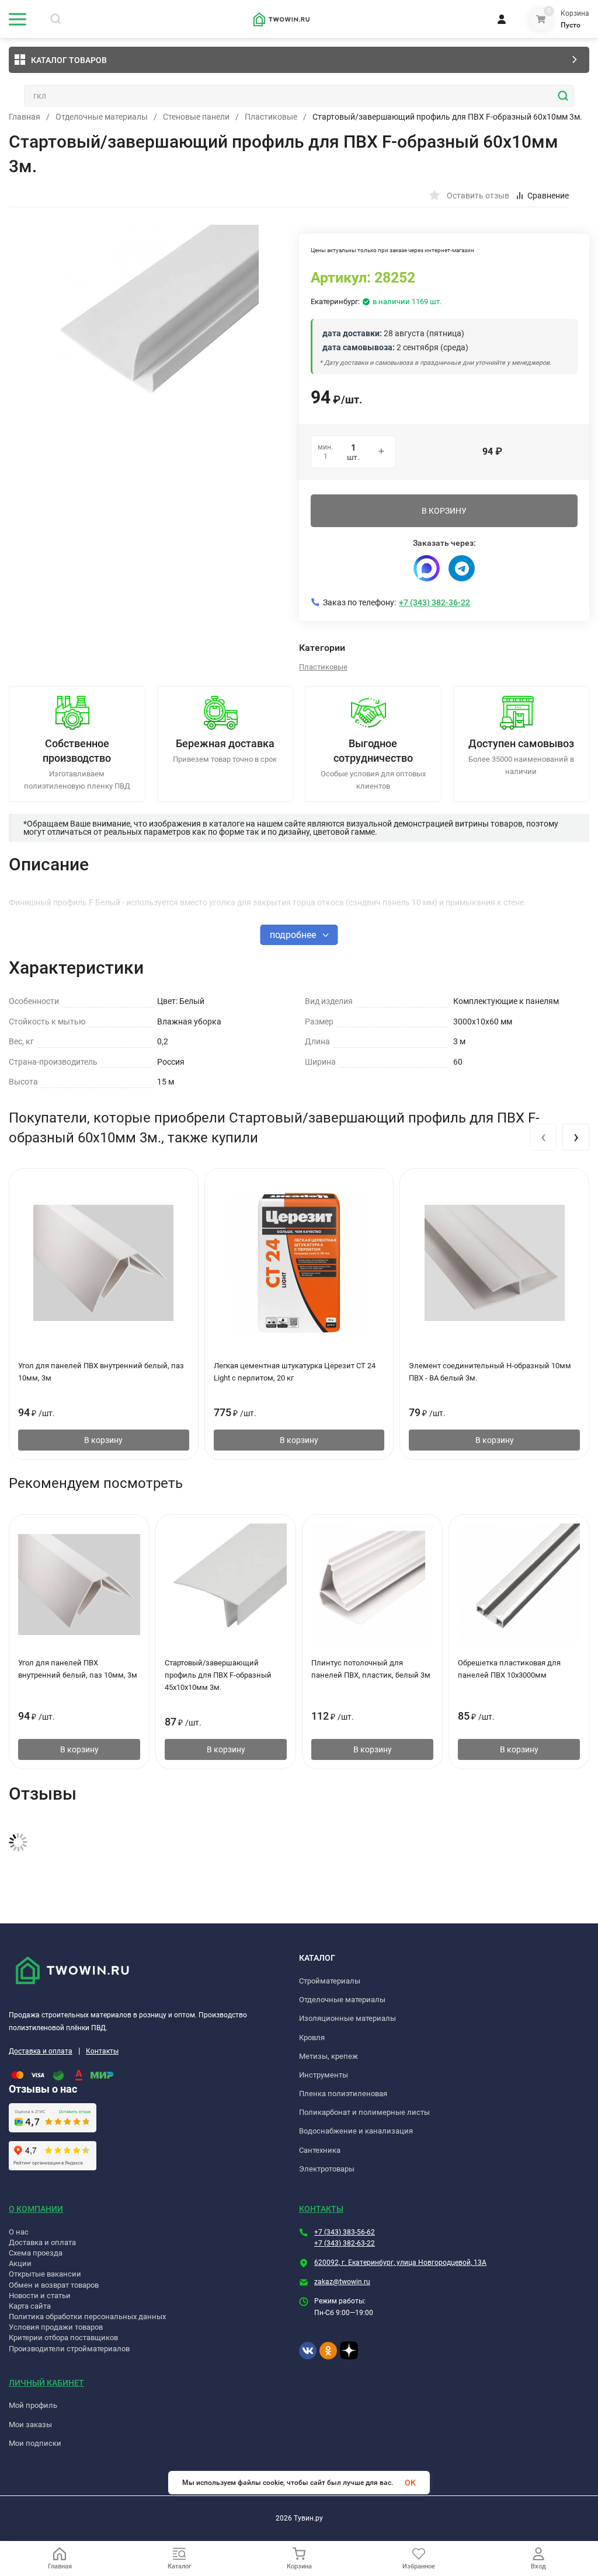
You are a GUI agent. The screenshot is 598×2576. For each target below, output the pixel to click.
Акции (20, 2263)
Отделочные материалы (102, 117)
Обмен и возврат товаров (54, 2285)
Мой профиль (33, 2405)
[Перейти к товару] (154, 330)
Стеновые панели (196, 117)
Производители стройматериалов (69, 2349)
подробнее (294, 935)
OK (410, 2483)
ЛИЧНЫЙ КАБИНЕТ (46, 2383)
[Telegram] (462, 568)
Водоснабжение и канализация (356, 2131)
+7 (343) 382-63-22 (345, 2243)
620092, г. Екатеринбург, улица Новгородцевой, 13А (400, 2263)
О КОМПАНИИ (36, 2209)
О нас (19, 2232)
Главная (25, 117)
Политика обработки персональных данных (87, 2317)
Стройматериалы (330, 1981)
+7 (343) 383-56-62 (345, 2232)
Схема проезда (36, 2253)
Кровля (312, 2038)
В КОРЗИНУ (444, 511)
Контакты (102, 2051)
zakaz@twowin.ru (342, 2282)
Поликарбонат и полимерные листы (364, 2112)
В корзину (103, 1440)
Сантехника (320, 2150)
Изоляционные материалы (347, 2018)
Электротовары (327, 2169)
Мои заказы (30, 2425)
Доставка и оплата (41, 2051)
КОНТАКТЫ (321, 2209)
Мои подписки (35, 2443)
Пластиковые (271, 117)
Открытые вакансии (45, 2274)
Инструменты (324, 2075)
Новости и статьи (40, 2296)
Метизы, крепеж (328, 2056)
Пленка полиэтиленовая (343, 2094)
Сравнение (548, 196)
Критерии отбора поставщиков (63, 2338)
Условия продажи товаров (56, 2327)
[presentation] (543, 1137)
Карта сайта (30, 2306)
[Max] (427, 568)
